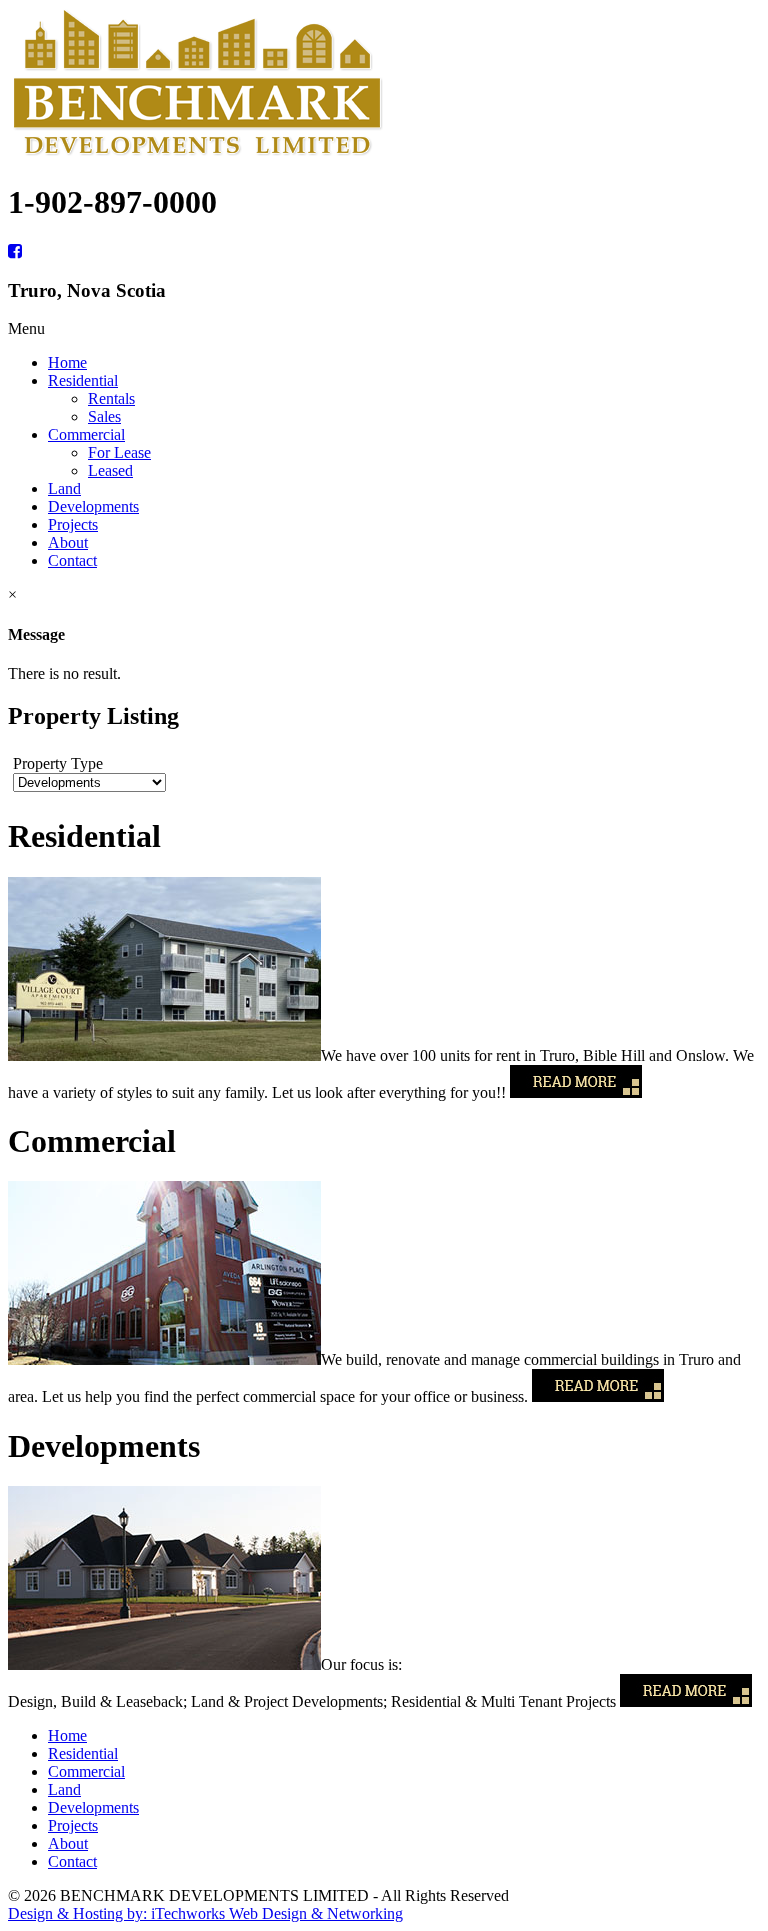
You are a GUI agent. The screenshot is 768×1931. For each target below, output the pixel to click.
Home (67, 1735)
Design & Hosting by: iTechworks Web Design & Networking (205, 1913)
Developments (93, 1807)
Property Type (58, 763)
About (68, 1843)
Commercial (86, 1771)
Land (64, 1789)
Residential (83, 1753)
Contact (72, 1861)
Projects (73, 1825)
